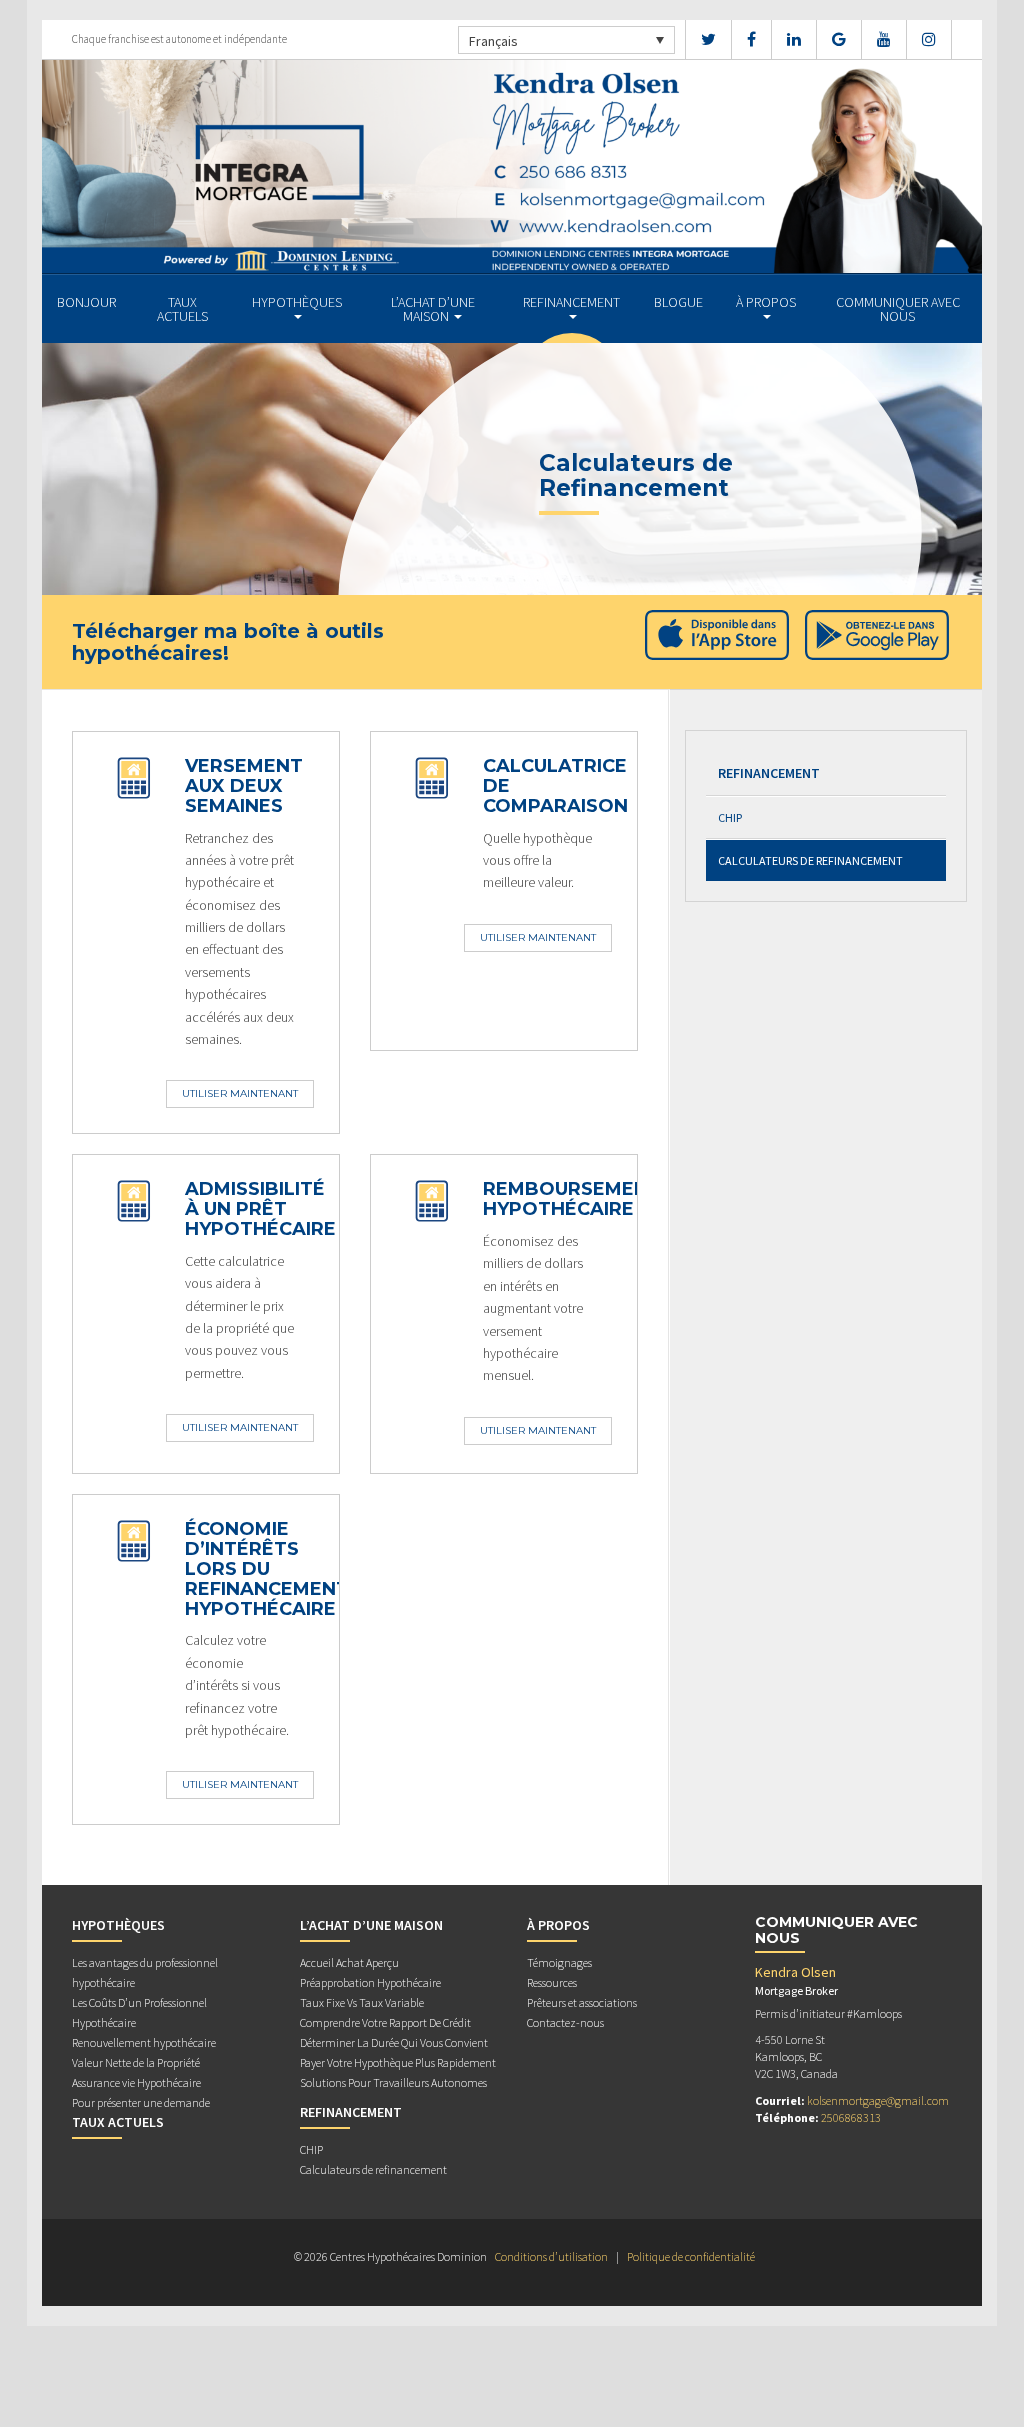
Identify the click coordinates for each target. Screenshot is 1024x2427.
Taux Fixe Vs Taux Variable (362, 2002)
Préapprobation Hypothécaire (370, 1982)
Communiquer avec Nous (898, 309)
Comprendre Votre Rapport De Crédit (385, 2022)
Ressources (552, 1982)
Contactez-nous (565, 2022)
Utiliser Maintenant (240, 1093)
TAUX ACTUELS (182, 309)
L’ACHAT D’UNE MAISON (433, 309)
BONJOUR (86, 302)
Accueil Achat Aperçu (349, 1962)
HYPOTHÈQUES (297, 302)
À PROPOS (766, 302)
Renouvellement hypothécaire (144, 2042)
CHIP (730, 817)
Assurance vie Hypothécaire (136, 2082)
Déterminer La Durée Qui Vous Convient (394, 2042)
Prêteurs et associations (582, 2002)
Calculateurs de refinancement (810, 860)
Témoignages (559, 1962)
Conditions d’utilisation (551, 2256)
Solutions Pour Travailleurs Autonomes (393, 2082)
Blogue (678, 302)
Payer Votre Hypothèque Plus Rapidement (398, 2062)
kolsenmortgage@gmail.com (878, 2100)
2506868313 (851, 2117)
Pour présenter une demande (141, 2102)
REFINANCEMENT (571, 302)
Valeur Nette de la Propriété (136, 2062)
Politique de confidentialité (691, 2256)
